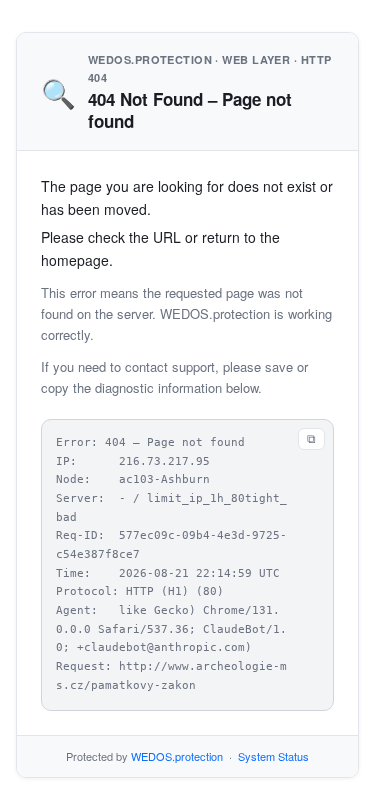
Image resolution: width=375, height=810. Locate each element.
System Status (273, 756)
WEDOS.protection (177, 756)
